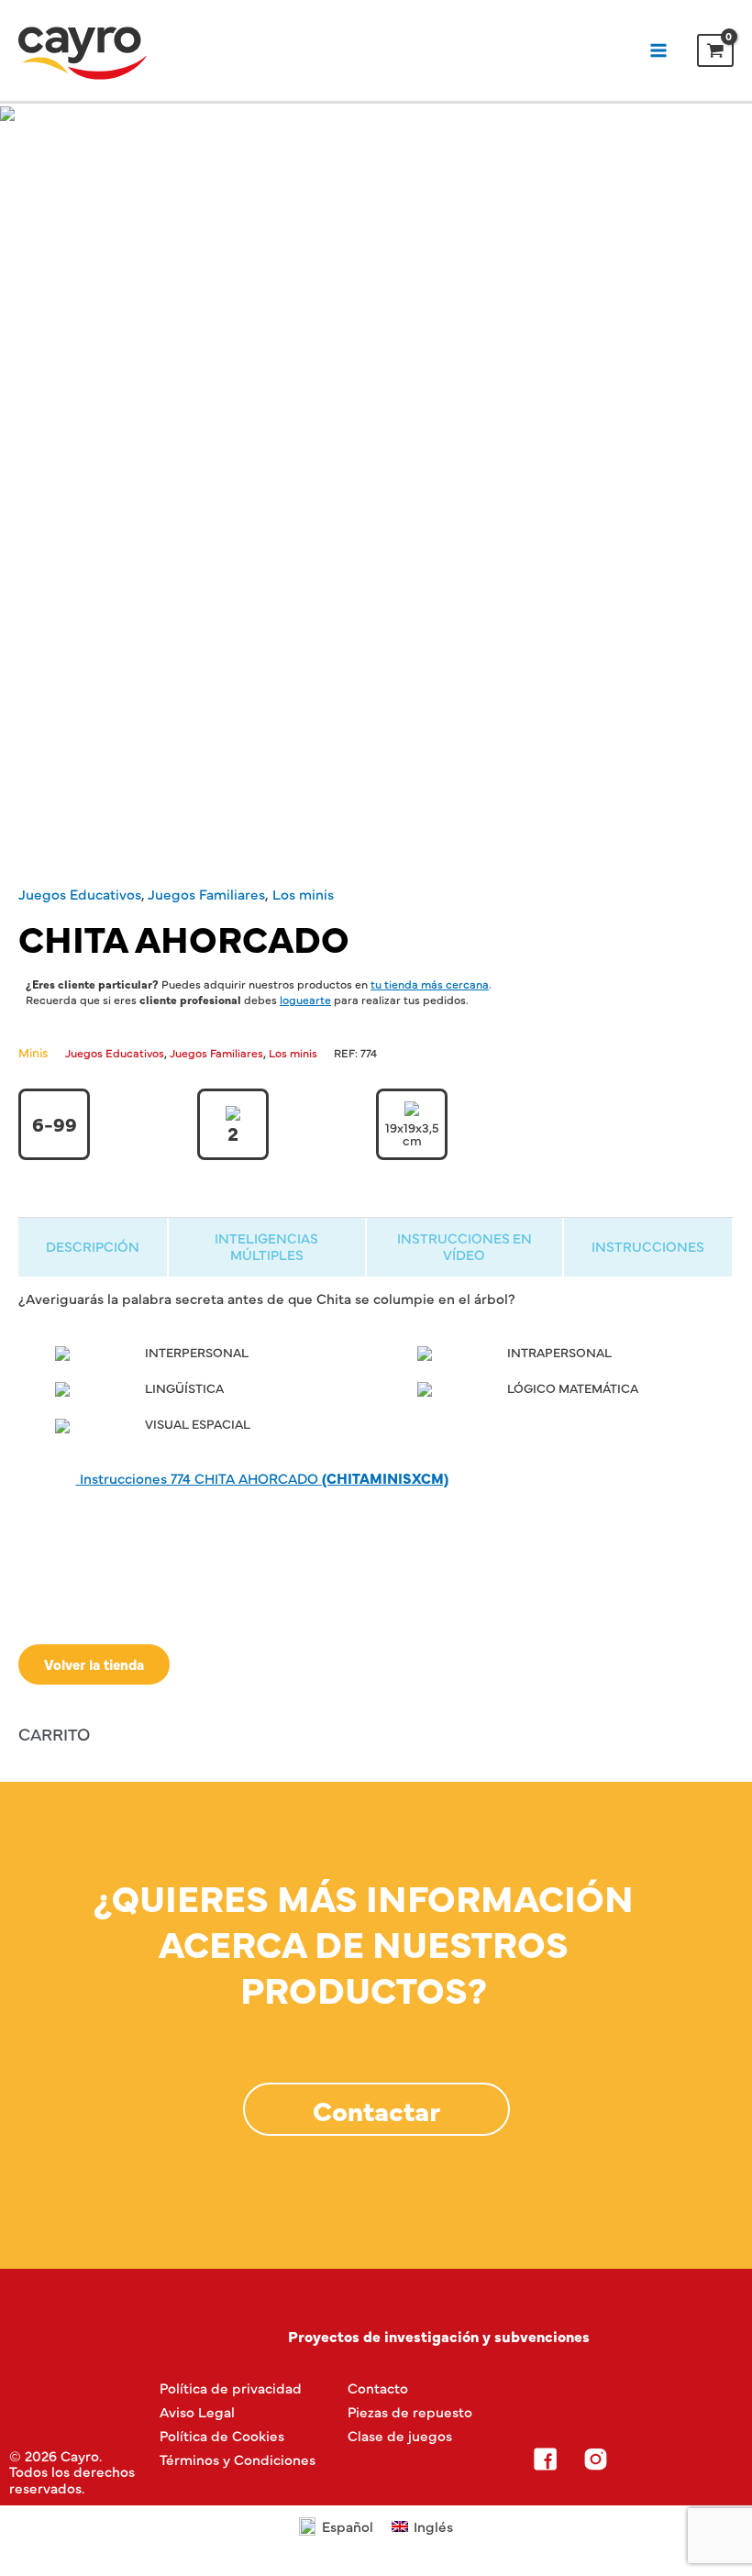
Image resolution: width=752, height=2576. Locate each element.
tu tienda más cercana (430, 984)
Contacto (378, 2388)
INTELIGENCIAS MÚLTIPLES (266, 1246)
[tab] (93, 1247)
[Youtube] (696, 2460)
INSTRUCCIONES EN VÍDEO (464, 1246)
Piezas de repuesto (410, 2411)
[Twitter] (646, 2460)
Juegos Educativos (80, 894)
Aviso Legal (197, 2411)
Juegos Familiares (206, 894)
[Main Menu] (658, 50)
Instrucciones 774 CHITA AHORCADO (262, 1478)
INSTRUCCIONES (648, 1246)
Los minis (303, 894)
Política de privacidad (231, 2388)
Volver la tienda (94, 1664)
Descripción (93, 1246)
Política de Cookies (222, 2435)
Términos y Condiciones (238, 2459)
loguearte (305, 999)
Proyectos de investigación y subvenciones (439, 2336)
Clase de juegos (400, 2435)
